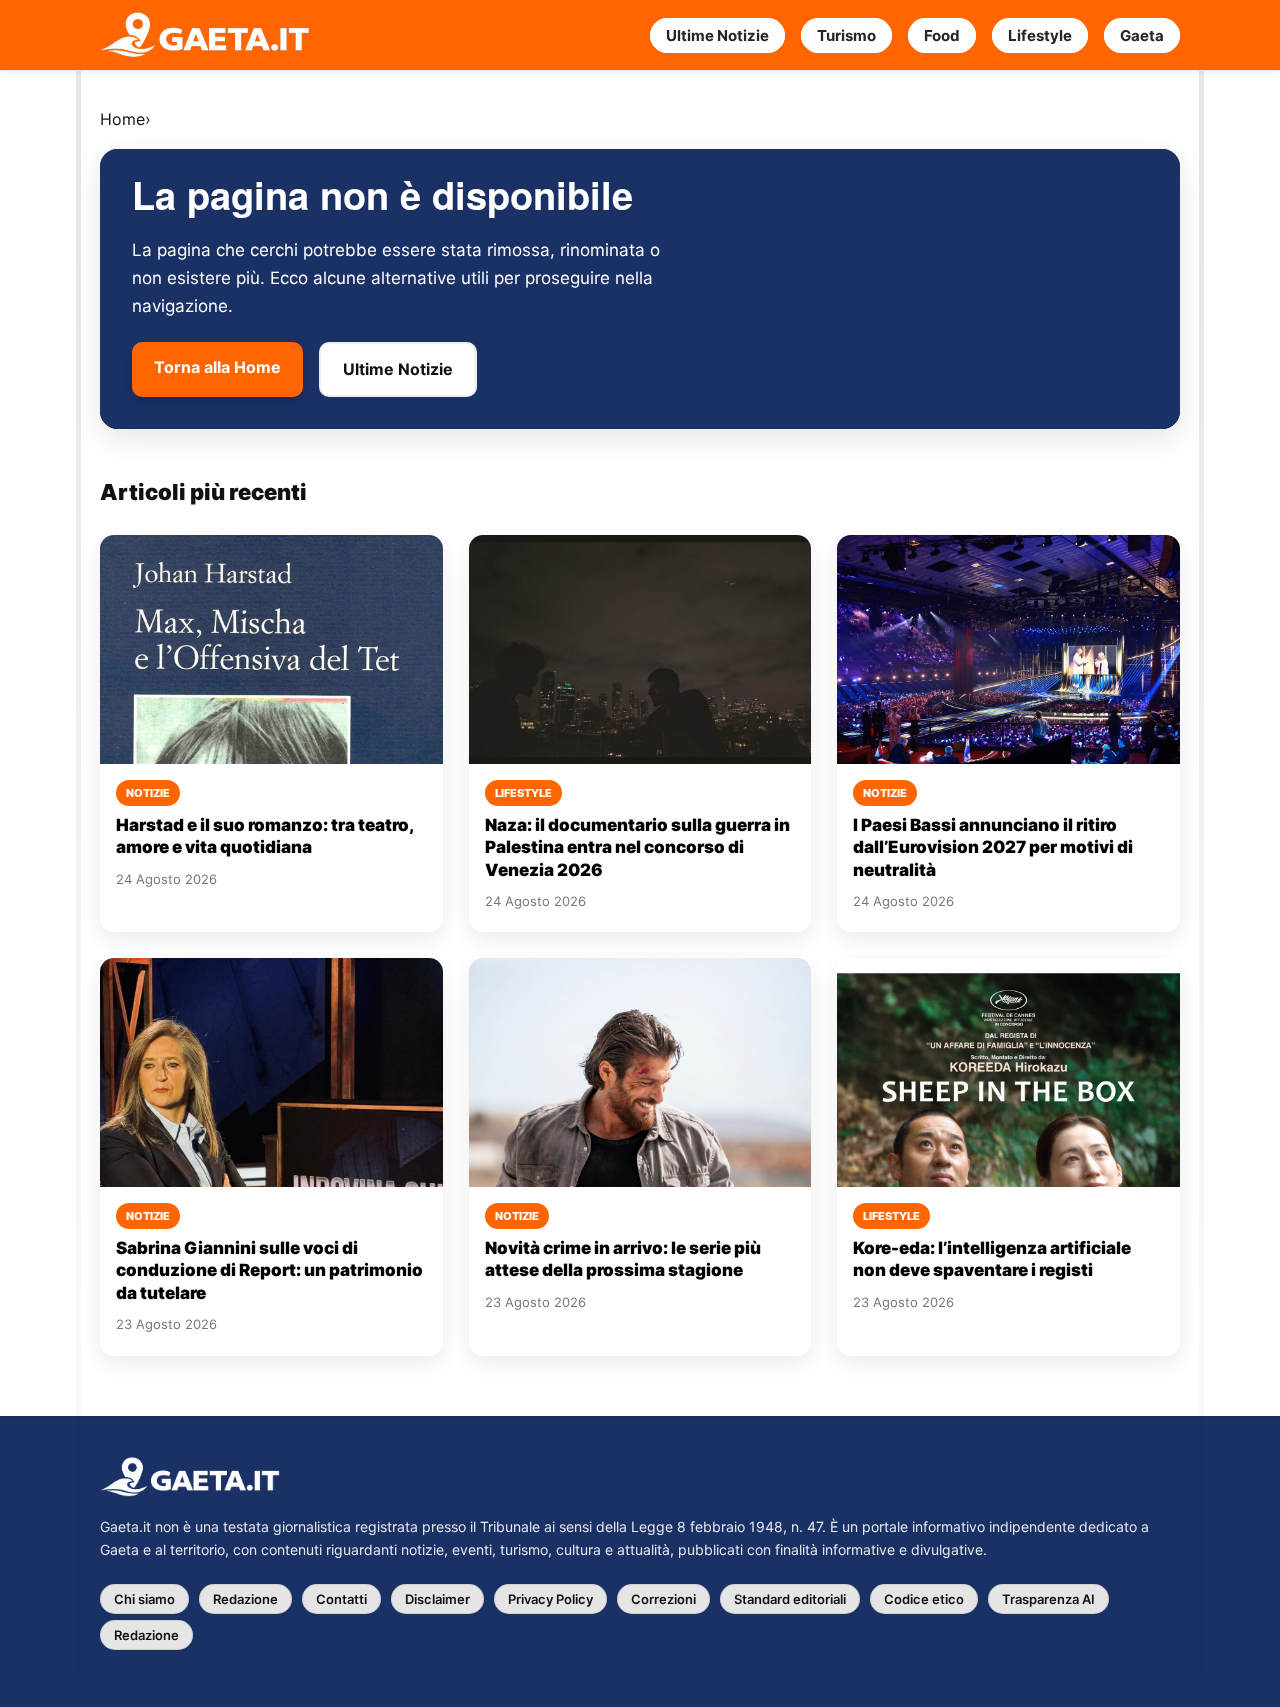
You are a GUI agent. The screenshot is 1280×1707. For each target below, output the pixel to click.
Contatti (341, 1599)
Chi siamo (144, 1599)
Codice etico (924, 1599)
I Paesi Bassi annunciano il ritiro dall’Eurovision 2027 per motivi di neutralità (993, 847)
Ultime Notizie (717, 35)
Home (122, 119)
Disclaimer (437, 1599)
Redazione (245, 1599)
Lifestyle (1040, 35)
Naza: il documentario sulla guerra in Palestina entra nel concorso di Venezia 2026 (637, 847)
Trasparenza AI (1048, 1599)
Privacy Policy (550, 1599)
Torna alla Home (217, 367)
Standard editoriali (790, 1599)
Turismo (846, 35)
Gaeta (1142, 35)
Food (942, 35)
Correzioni (663, 1599)
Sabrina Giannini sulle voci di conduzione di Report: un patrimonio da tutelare (269, 1270)
